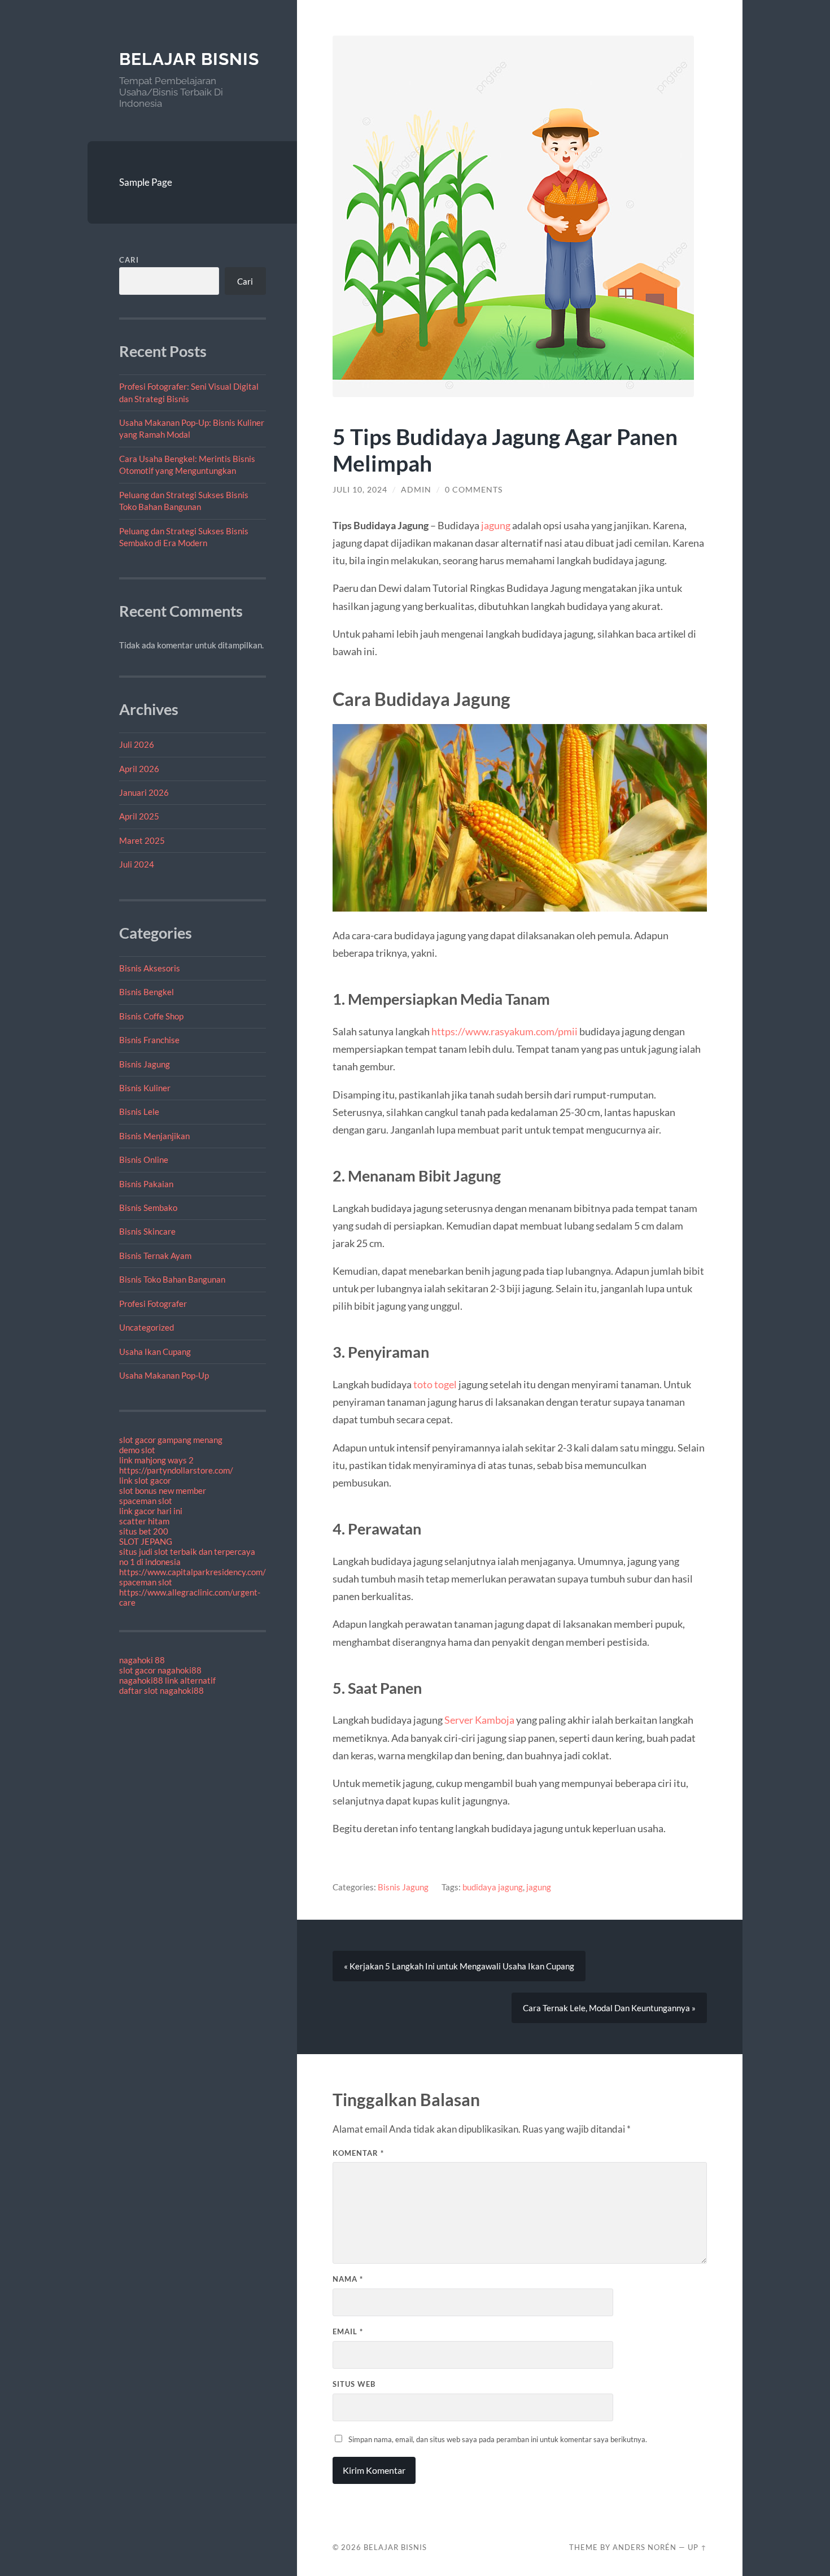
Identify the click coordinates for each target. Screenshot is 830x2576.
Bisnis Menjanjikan (154, 1136)
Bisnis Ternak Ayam (155, 1256)
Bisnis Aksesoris (150, 968)
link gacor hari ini (151, 1511)
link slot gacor (145, 1480)
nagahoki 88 (142, 1660)
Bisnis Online (144, 1160)
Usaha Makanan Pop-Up (164, 1375)
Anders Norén (645, 2547)
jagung (496, 525)
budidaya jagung (493, 1887)
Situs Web (354, 2384)
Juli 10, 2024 (360, 490)
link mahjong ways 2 (156, 1460)
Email (348, 2331)
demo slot (137, 1450)
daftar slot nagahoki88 (161, 1690)
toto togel (435, 1384)
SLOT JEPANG (146, 1541)
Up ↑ (697, 2547)
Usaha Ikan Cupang (155, 1352)
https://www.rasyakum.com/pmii (504, 1031)
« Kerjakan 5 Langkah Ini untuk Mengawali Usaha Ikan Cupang (459, 1966)
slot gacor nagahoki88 (160, 1670)
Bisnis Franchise (149, 1040)
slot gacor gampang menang (171, 1440)
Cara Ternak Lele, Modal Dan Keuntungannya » (609, 2008)
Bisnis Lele (139, 1112)
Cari (129, 260)
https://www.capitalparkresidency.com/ (193, 1572)
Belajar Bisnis (189, 59)
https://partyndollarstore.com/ (176, 1470)
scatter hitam (144, 1521)
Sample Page (146, 182)
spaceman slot (146, 1501)
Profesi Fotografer (153, 1304)
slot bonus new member (163, 1490)
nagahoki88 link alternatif (167, 1680)
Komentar (358, 2153)
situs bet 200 (144, 1531)
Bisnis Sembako (148, 1208)
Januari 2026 (144, 792)
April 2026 (139, 769)
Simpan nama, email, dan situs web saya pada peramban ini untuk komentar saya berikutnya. (498, 2439)
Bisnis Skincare (147, 1231)
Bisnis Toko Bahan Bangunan (172, 1279)
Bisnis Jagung (145, 1064)
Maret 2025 (142, 840)
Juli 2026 (137, 744)
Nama (348, 2279)
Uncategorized (147, 1327)
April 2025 (139, 816)
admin (416, 490)
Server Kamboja (479, 1720)
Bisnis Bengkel (147, 992)
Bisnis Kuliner (145, 1088)
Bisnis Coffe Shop (151, 1016)
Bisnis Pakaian (146, 1184)
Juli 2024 (137, 864)
